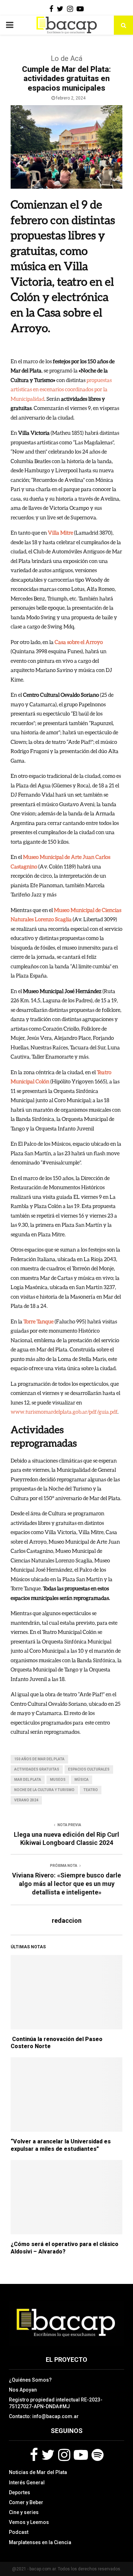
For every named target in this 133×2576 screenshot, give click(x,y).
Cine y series (24, 2512)
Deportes (20, 2492)
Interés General (27, 2483)
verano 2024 (26, 1800)
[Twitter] (48, 2455)
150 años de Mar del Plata (39, 1759)
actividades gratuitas (37, 1769)
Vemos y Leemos (29, 2522)
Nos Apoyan (23, 2390)
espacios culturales (89, 1769)
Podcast (19, 2532)
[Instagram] (64, 2455)
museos (58, 1780)
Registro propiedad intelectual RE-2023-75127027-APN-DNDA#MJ (56, 2403)
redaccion (67, 1920)
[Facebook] (34, 2455)
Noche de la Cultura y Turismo (44, 1790)
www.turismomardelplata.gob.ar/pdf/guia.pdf (64, 1412)
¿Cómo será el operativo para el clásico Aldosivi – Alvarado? (65, 2248)
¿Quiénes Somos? (30, 2380)
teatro (91, 1790)
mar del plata (28, 1780)
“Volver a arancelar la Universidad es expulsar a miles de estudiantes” (61, 2145)
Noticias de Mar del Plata (38, 2472)
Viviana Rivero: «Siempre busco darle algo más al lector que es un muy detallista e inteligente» (66, 1884)
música (82, 1780)
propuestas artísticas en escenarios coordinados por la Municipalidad (61, 389)
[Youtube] (81, 2455)
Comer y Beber (26, 2502)
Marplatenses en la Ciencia (40, 2542)
